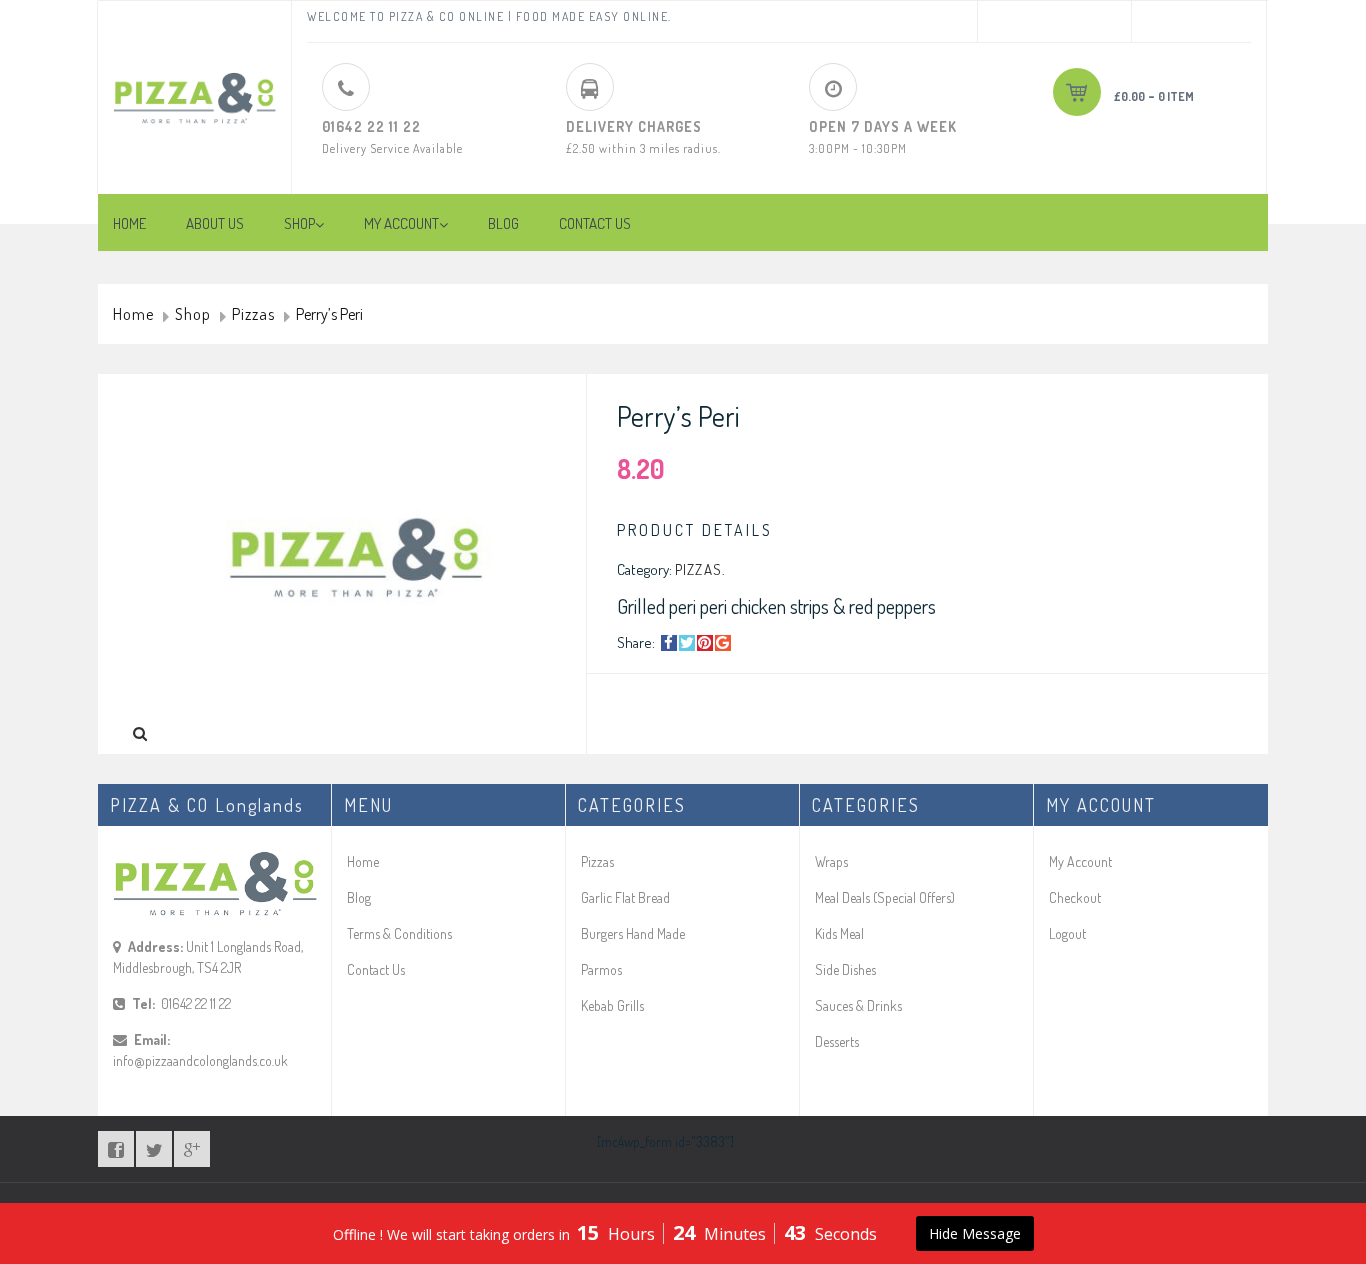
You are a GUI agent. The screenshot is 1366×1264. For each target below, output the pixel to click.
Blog (359, 897)
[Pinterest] (705, 643)
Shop (193, 315)
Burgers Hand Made (633, 933)
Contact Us (376, 969)
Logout (1067, 933)
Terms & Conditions (399, 933)
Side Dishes (845, 969)
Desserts (837, 1041)
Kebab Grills (612, 1005)
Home (133, 315)
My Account (1080, 861)
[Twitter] (687, 643)
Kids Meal (839, 933)
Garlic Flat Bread (625, 897)
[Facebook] (669, 643)
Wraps (831, 861)
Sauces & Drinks (858, 1005)
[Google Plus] (723, 643)
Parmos (601, 969)
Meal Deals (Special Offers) (885, 897)
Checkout (1075, 897)
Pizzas (253, 315)
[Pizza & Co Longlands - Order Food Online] (194, 82)
